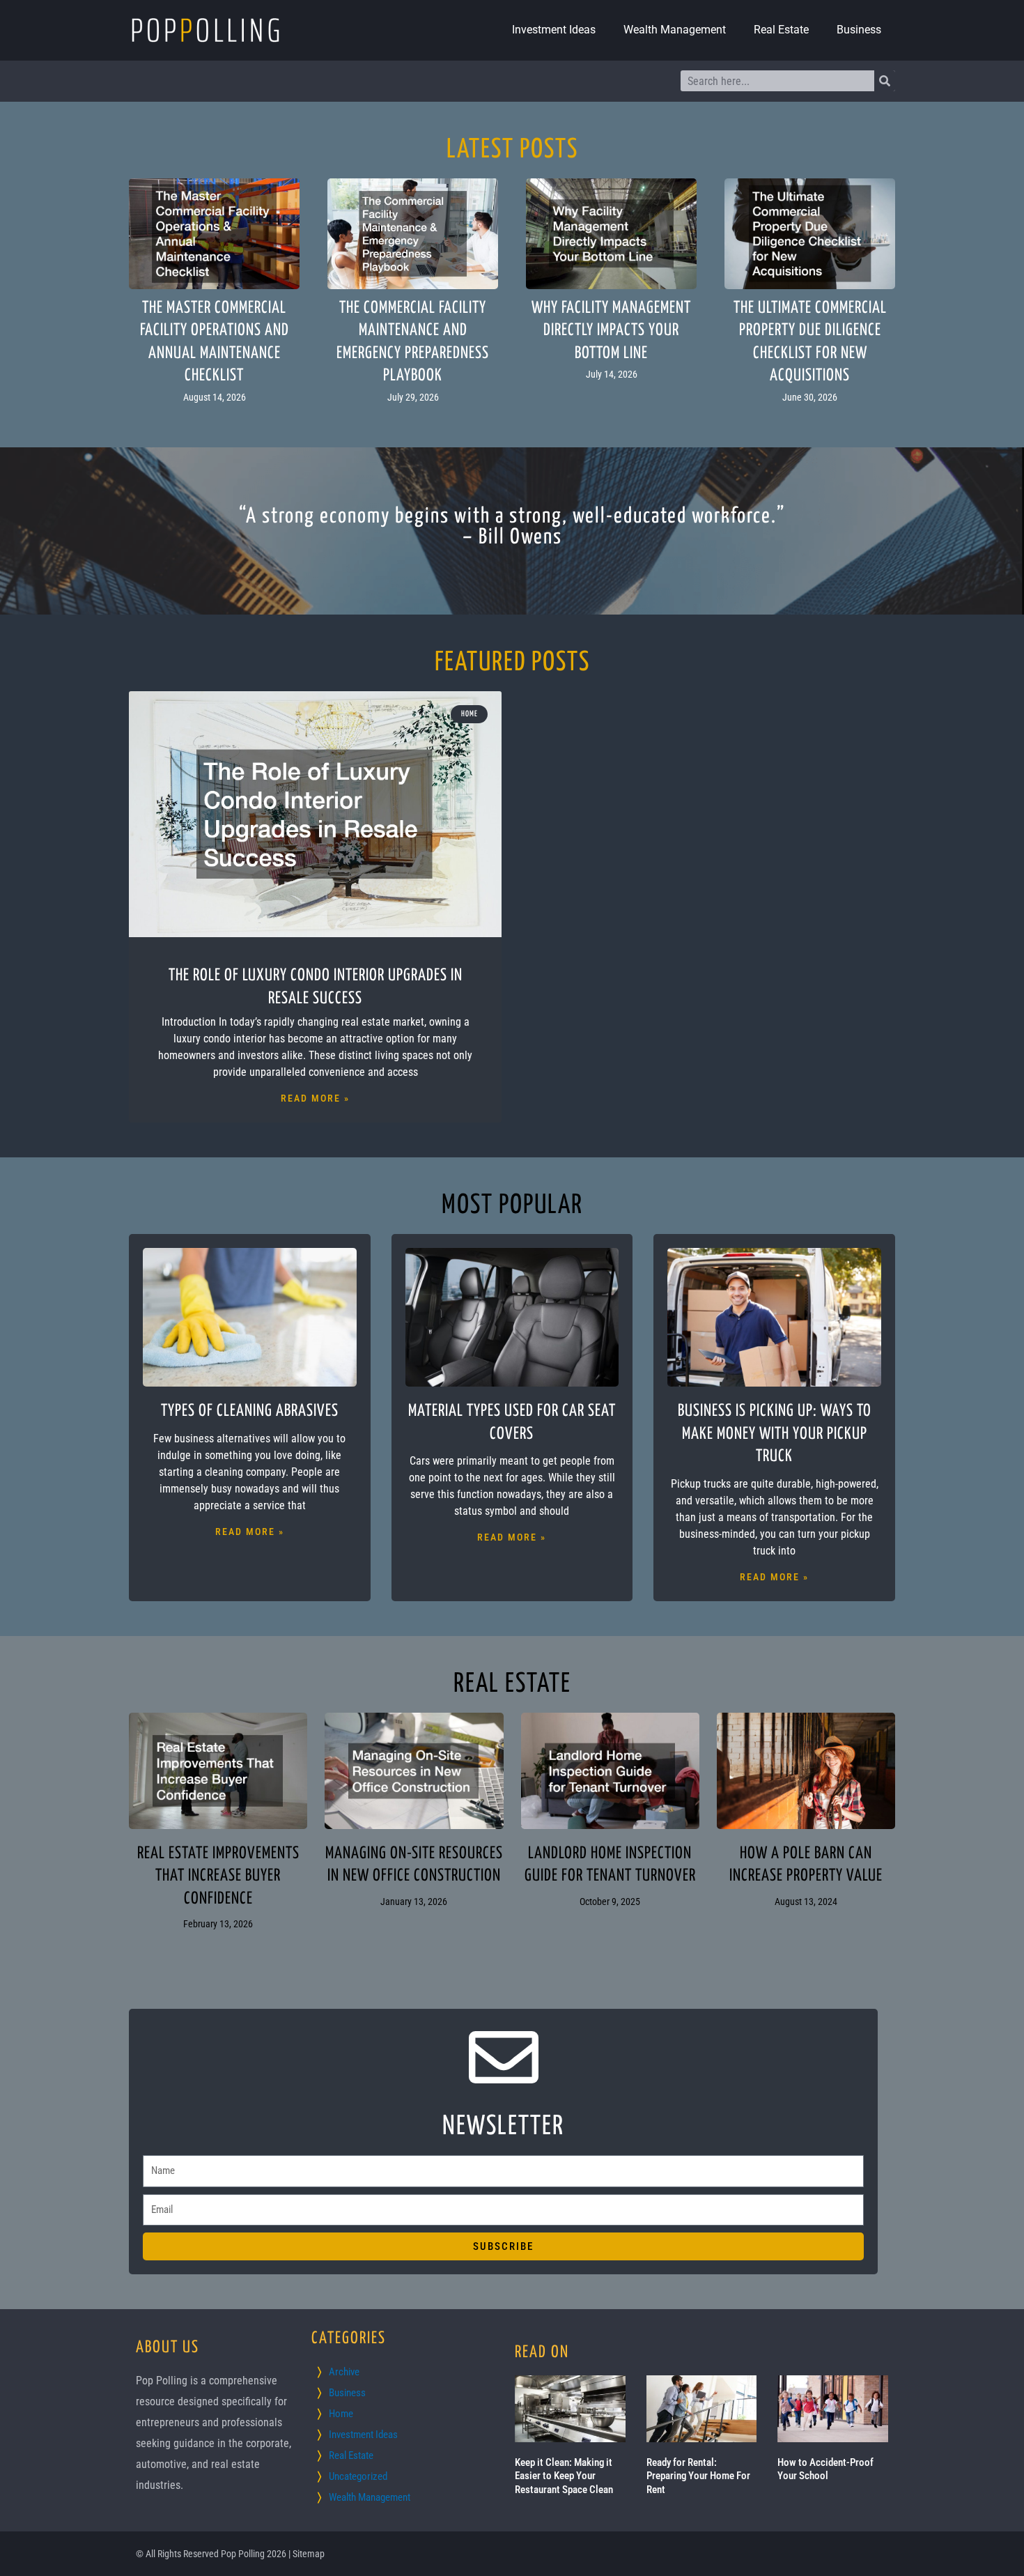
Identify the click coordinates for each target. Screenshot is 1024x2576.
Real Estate (781, 30)
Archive (344, 2372)
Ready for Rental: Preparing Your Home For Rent (698, 2476)
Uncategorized (358, 2476)
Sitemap (309, 2554)
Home (341, 2414)
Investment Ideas (554, 30)
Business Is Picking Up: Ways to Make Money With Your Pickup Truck (775, 1434)
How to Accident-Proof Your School (825, 2469)
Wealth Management (675, 30)
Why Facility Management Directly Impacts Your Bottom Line (611, 331)
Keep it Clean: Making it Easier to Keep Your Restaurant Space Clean (564, 2476)
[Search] (885, 81)
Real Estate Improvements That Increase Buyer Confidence (218, 1876)
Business (859, 30)
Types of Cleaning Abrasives (250, 1411)
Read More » (315, 1098)
